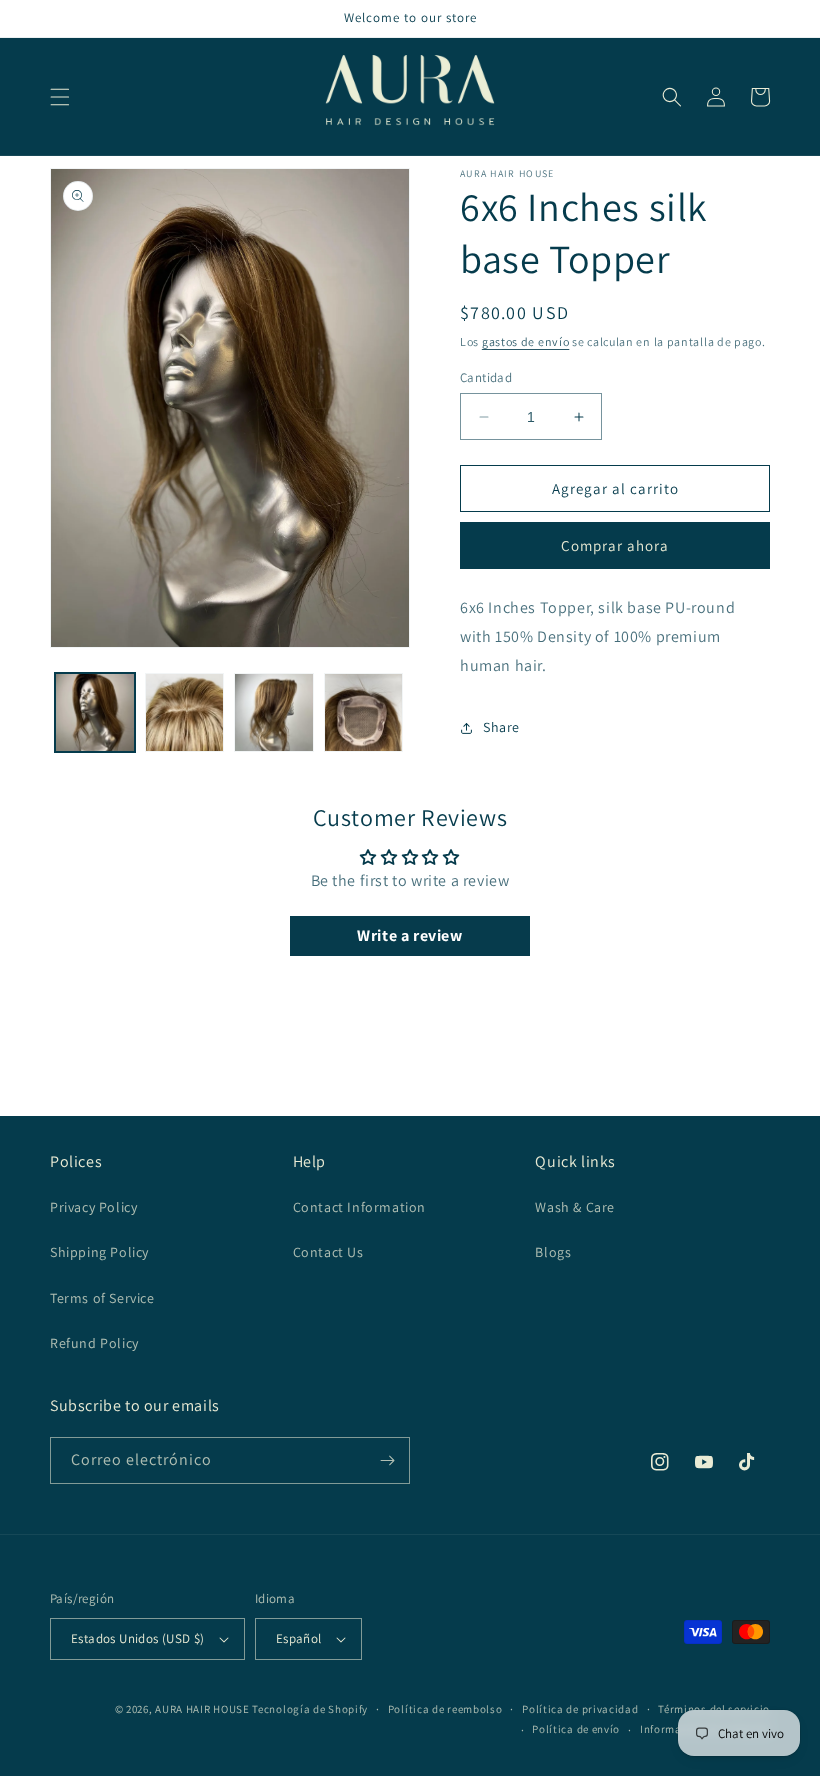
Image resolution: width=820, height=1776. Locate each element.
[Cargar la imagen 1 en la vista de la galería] (95, 713)
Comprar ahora (615, 545)
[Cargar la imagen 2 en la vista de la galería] (185, 713)
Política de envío (576, 1729)
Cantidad (486, 377)
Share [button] (501, 727)
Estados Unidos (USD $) (138, 1638)
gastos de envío (526, 341)
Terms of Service (102, 1298)
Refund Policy (94, 1343)
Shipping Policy (99, 1252)
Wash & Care (575, 1207)
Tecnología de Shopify (310, 1709)
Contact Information (359, 1207)
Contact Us (328, 1252)
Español (299, 1638)
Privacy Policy (93, 1207)
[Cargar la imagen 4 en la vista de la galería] (364, 713)
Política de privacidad (580, 1709)
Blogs (553, 1252)
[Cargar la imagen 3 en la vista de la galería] (274, 713)
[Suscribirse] (387, 1460)
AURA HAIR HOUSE (202, 1709)
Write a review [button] (409, 935)
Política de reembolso (445, 1709)
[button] (60, 97)
